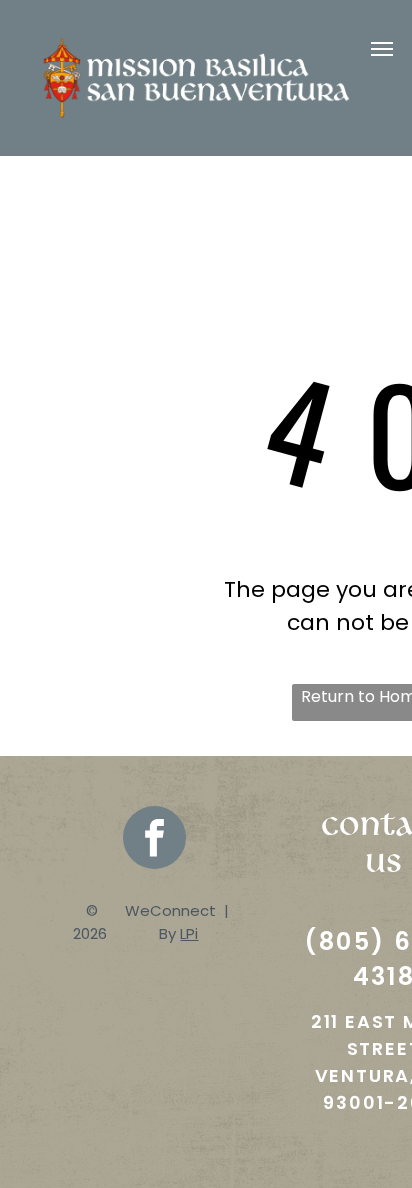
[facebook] (154, 840)
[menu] (382, 49)
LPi (189, 933)
